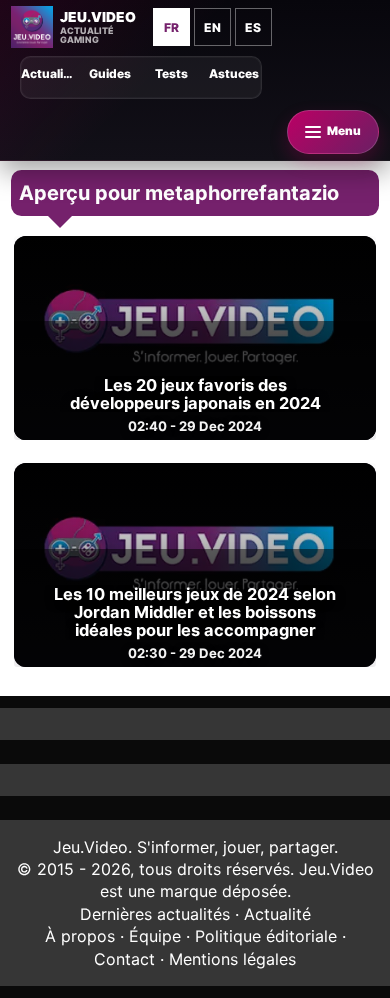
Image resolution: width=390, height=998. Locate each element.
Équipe (155, 936)
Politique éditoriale (266, 936)
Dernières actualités (155, 914)
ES (253, 27)
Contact (124, 959)
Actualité (277, 914)
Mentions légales (232, 959)
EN (212, 27)
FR (171, 27)
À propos (80, 936)
